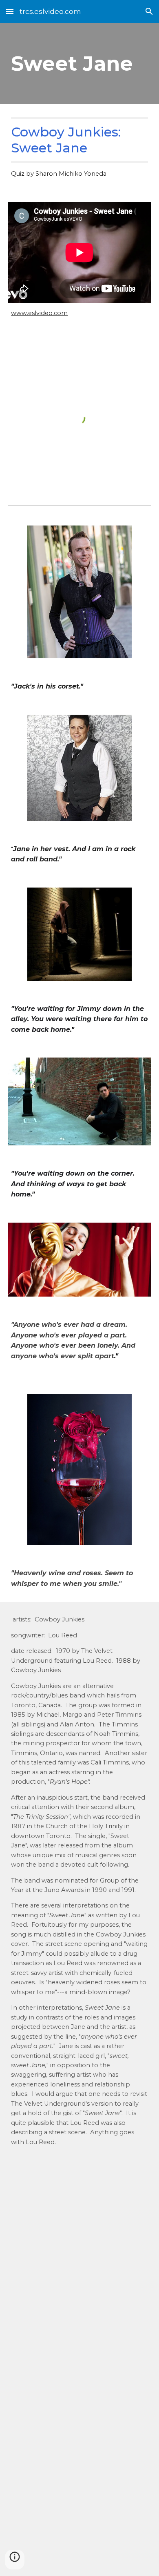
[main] (79, 63)
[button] (10, 11)
